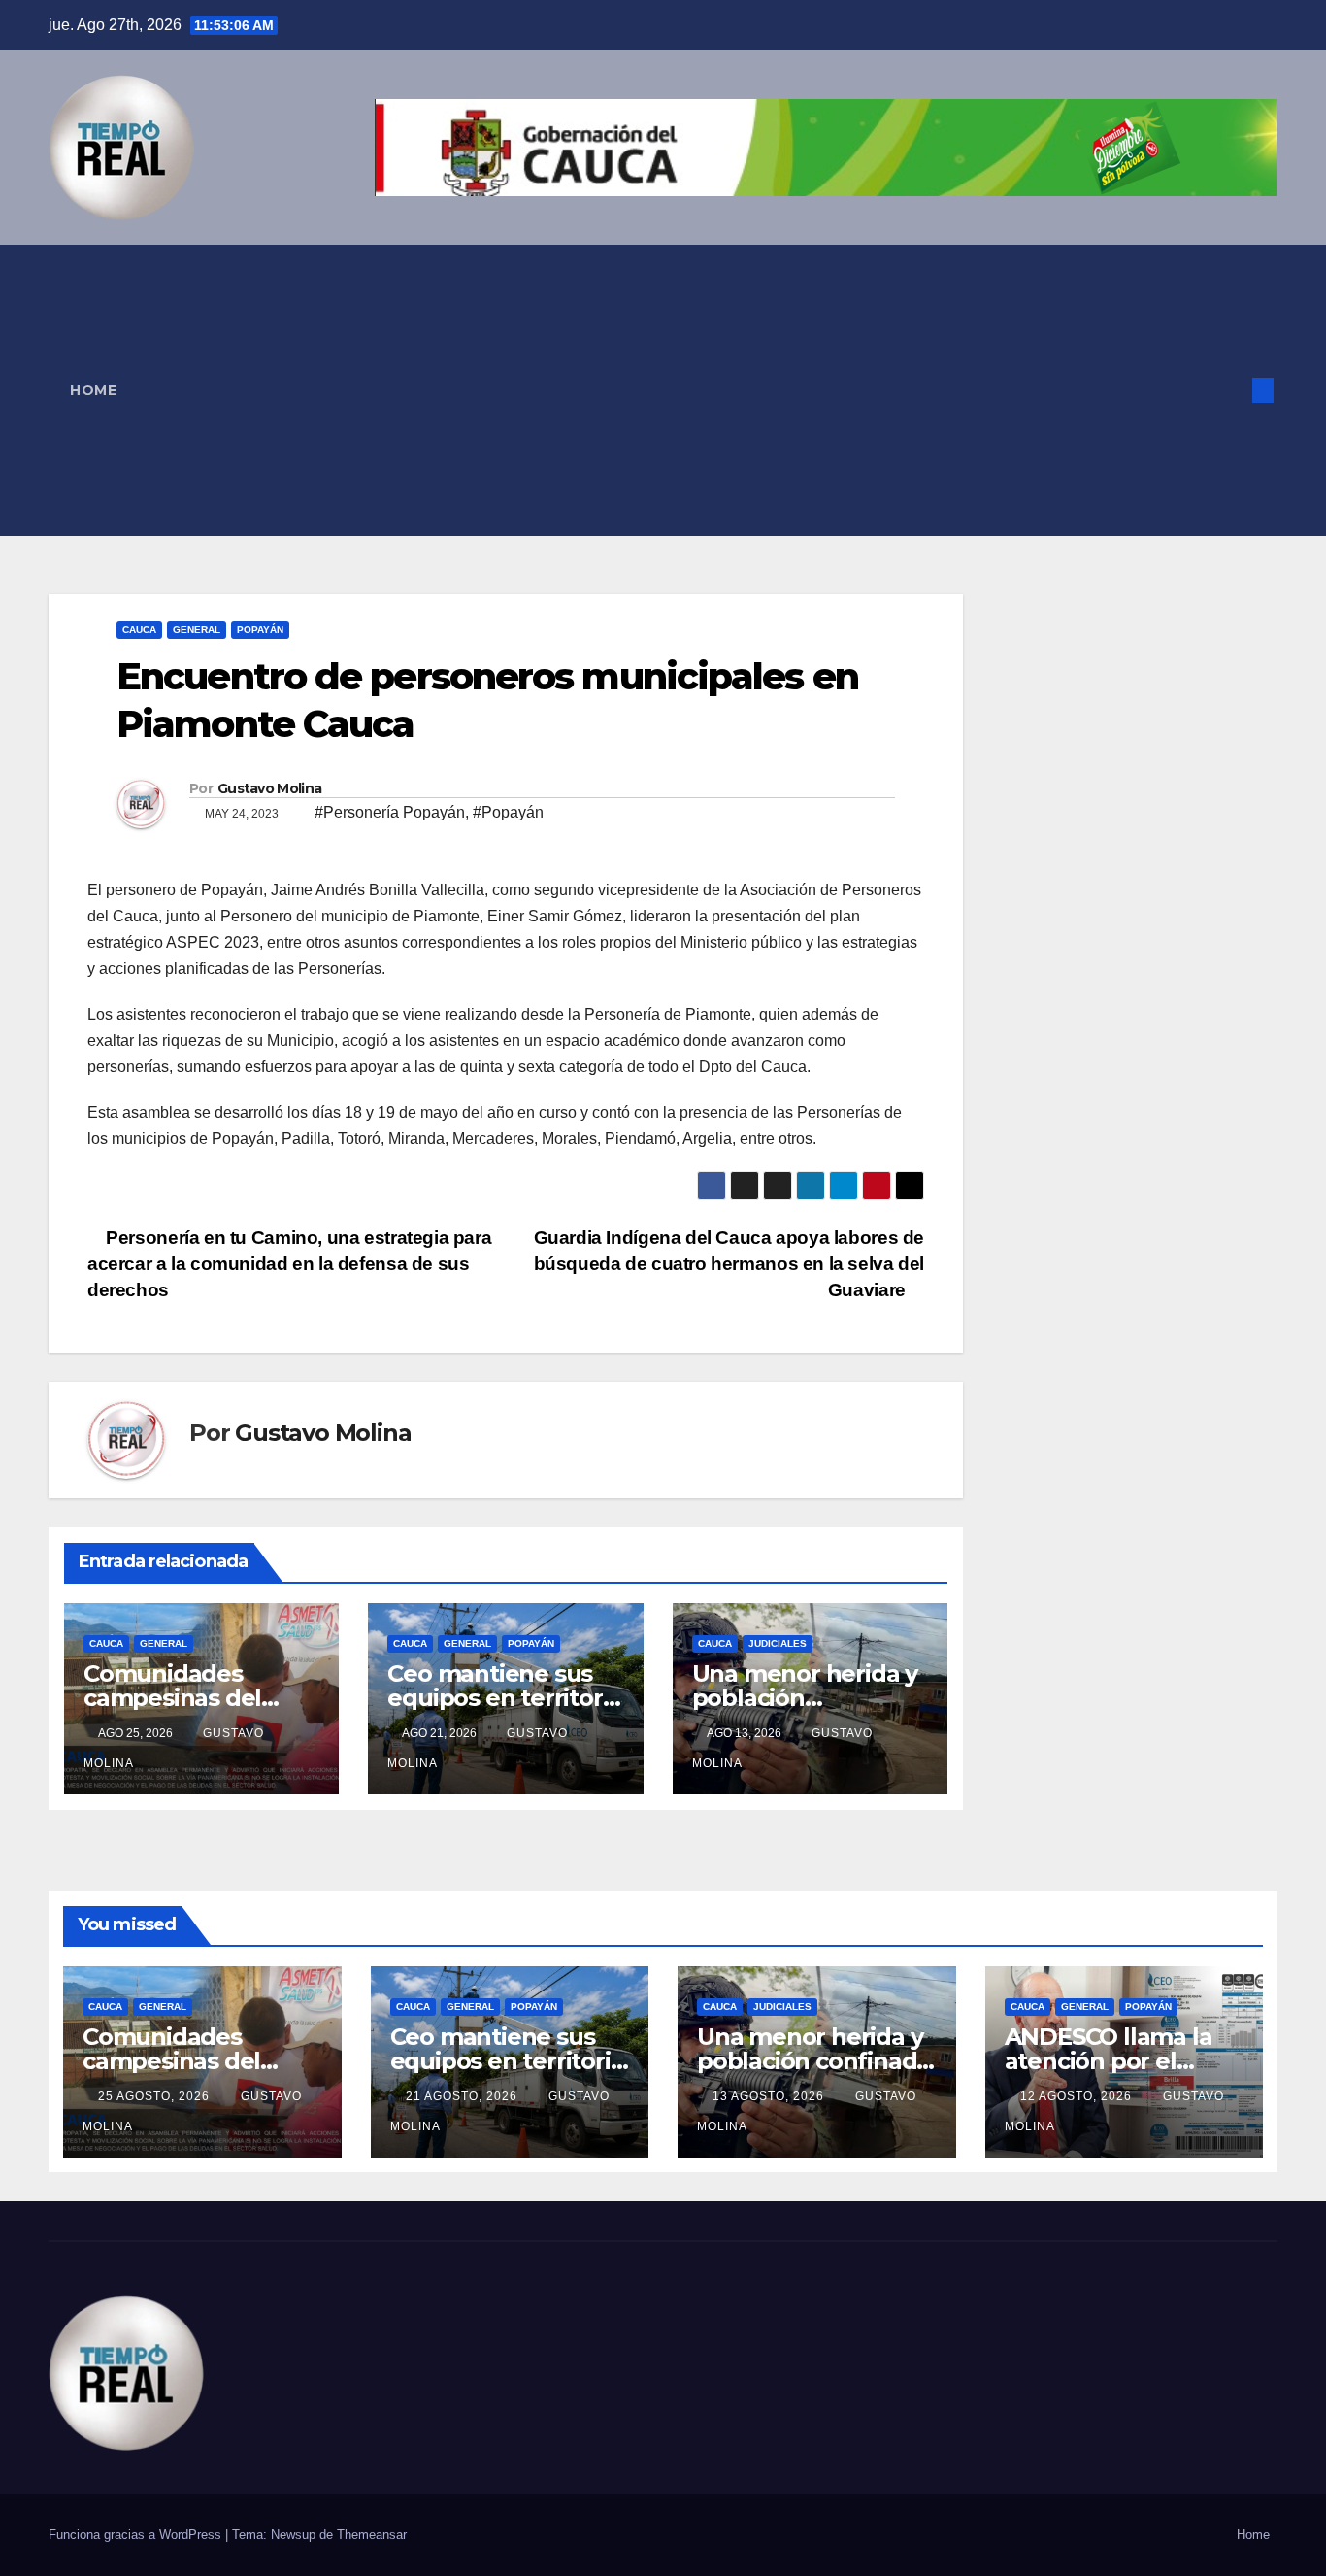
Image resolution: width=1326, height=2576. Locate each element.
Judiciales (778, 1643)
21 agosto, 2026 (464, 2096)
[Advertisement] (674, 390)
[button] (1231, 390)
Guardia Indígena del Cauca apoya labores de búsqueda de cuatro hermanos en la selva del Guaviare (729, 1264)
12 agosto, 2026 (1078, 2096)
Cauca (139, 630)
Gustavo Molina (269, 788)
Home (93, 390)
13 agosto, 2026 (770, 2096)
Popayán (260, 630)
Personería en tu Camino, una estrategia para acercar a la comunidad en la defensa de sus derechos (289, 1264)
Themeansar (372, 2535)
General (197, 630)
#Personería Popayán (390, 812)
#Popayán (508, 812)
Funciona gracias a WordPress (137, 2535)
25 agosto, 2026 (156, 2096)
